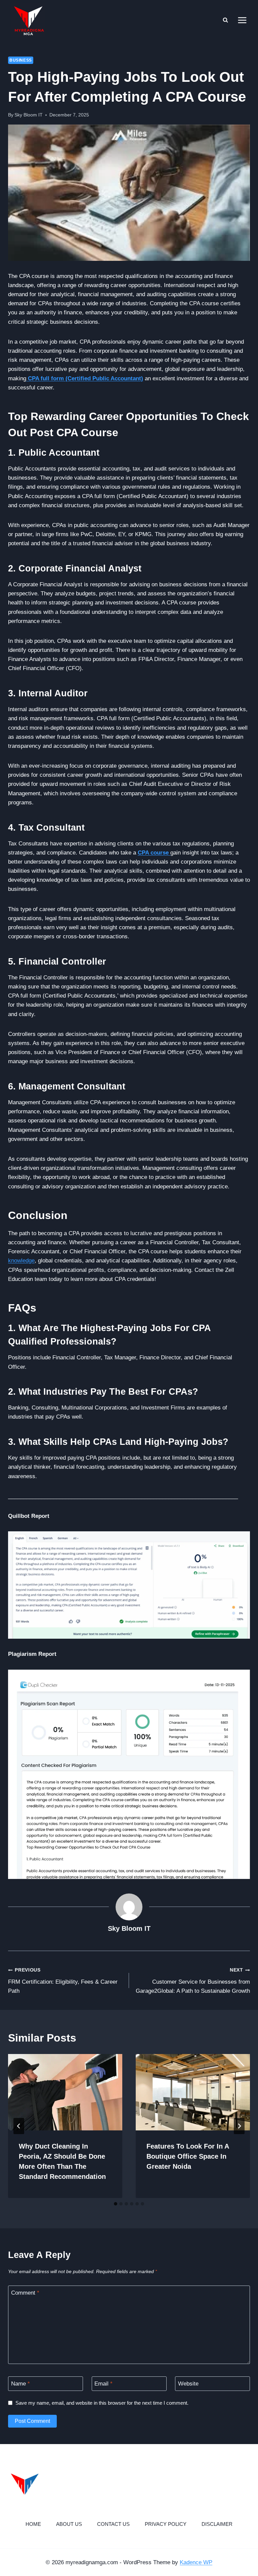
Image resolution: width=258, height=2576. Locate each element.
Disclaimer (217, 2524)
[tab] (116, 2204)
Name (20, 2384)
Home (33, 2524)
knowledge (21, 1261)
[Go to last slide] (19, 2126)
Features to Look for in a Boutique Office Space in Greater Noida (188, 2156)
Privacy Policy (166, 2524)
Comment (25, 2293)
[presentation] (65, 2092)
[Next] (239, 2126)
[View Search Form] (225, 20)
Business (21, 60)
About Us (69, 2524)
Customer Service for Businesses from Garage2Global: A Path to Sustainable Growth (193, 1981)
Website (188, 2384)
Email (103, 2384)
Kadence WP (196, 2562)
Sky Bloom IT (29, 115)
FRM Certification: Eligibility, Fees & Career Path (63, 1981)
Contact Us (113, 2524)
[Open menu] (242, 20)
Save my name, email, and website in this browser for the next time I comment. (102, 2403)
